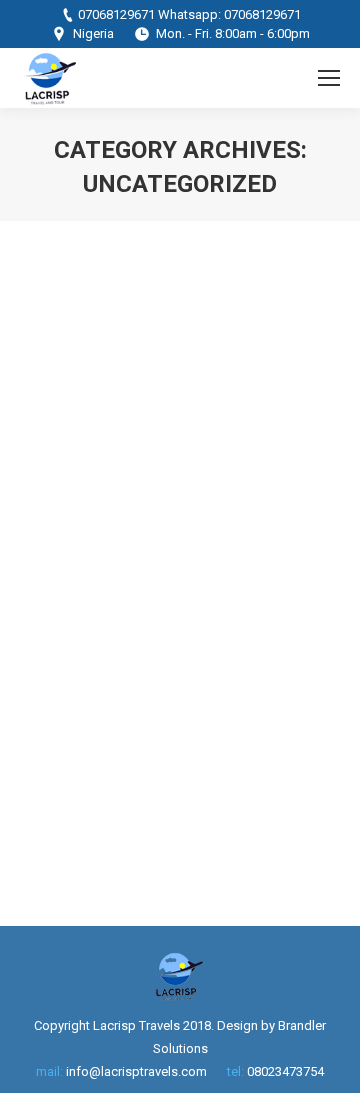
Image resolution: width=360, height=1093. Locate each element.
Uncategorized (88, 548)
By (178, 548)
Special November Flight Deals (156, 497)
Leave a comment (222, 571)
